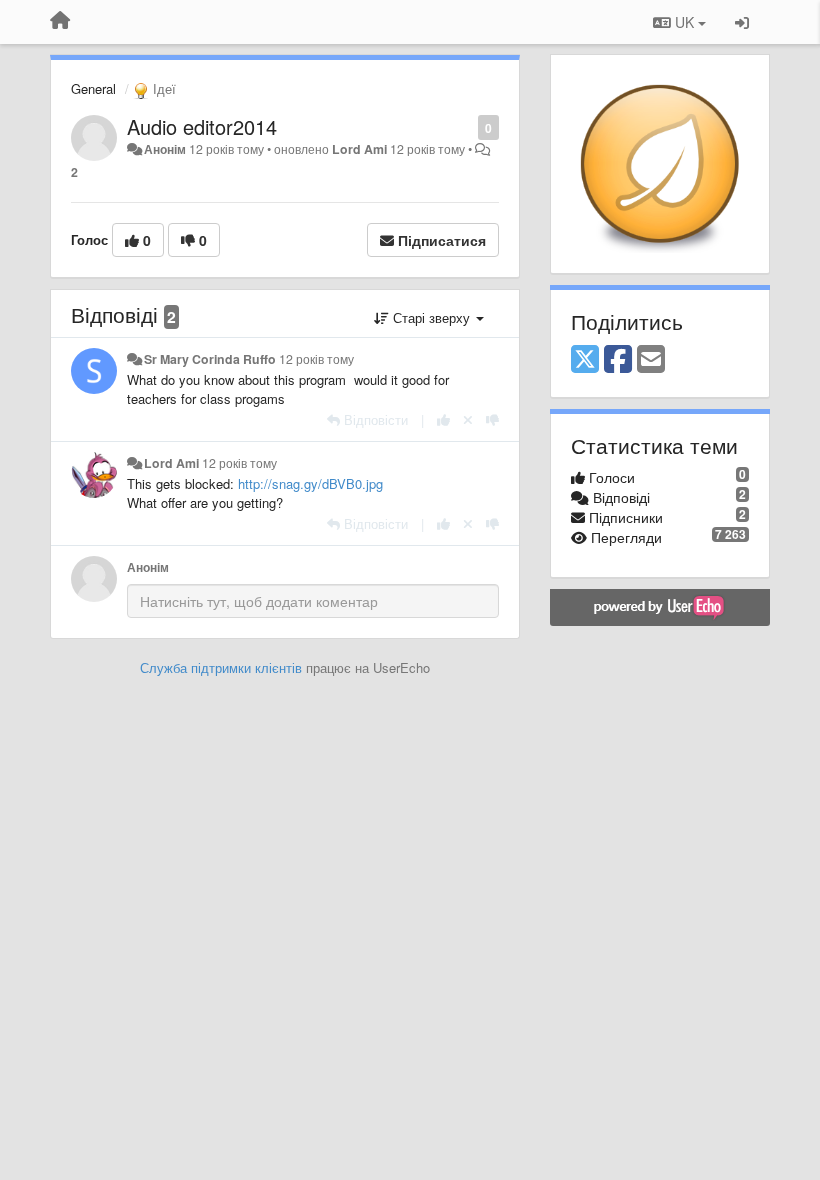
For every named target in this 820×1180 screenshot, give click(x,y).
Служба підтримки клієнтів (221, 667)
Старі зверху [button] (431, 317)
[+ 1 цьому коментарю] (443, 419)
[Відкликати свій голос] (468, 419)
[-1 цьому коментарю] (492, 419)
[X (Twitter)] (585, 360)
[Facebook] (618, 360)
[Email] (651, 360)
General (93, 88)
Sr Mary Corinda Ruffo (210, 359)
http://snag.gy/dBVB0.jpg (310, 483)
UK (684, 22)
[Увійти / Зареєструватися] (742, 22)
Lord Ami (359, 149)
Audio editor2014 (202, 126)
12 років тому (316, 359)
